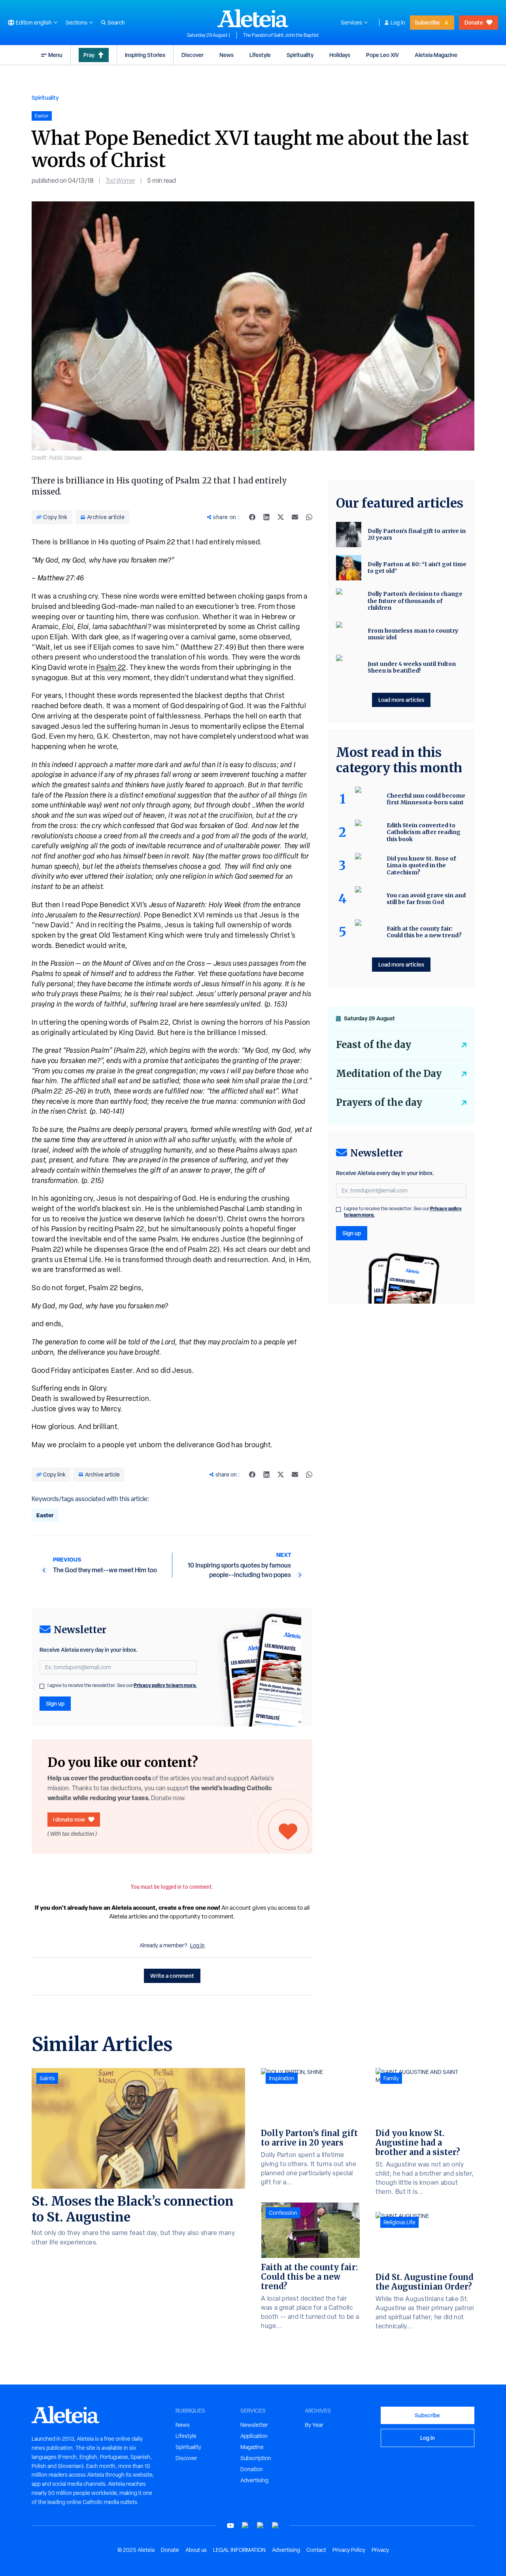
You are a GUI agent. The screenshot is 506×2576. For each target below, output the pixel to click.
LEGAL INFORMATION (239, 2550)
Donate (474, 22)
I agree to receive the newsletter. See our (122, 1685)
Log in (398, 23)
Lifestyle (260, 55)
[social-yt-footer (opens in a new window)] (230, 2526)
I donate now (69, 1819)
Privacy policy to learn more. (165, 1685)
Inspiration (282, 2078)
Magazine (252, 2447)
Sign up (55, 1703)
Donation (252, 2469)
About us (196, 2550)
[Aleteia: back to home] (253, 18)
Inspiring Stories (145, 55)
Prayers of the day (379, 1102)
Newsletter (254, 2425)
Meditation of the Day (389, 1074)
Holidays (340, 55)
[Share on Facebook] (252, 517)
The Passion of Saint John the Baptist (281, 35)
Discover (193, 55)
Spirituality (300, 55)
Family (391, 2078)
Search (116, 23)
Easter (45, 1515)
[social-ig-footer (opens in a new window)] (276, 2526)
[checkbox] (42, 1686)
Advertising (254, 2480)
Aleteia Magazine (436, 55)
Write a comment (172, 1976)
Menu (55, 55)
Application (254, 2436)
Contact (316, 2550)
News (227, 55)
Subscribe (427, 22)
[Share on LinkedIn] (266, 517)
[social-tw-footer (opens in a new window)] (261, 2526)
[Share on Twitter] (281, 517)
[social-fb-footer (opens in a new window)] (245, 2526)
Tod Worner (120, 181)
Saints (47, 2078)
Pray (89, 55)
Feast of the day (374, 1045)
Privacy (380, 2550)
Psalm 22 (111, 667)
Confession (283, 2213)
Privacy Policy (349, 2550)
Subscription (256, 2458)
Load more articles (401, 700)
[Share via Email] (295, 517)
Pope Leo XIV (382, 55)
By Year (314, 2425)
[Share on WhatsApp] (309, 517)
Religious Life (399, 2222)
